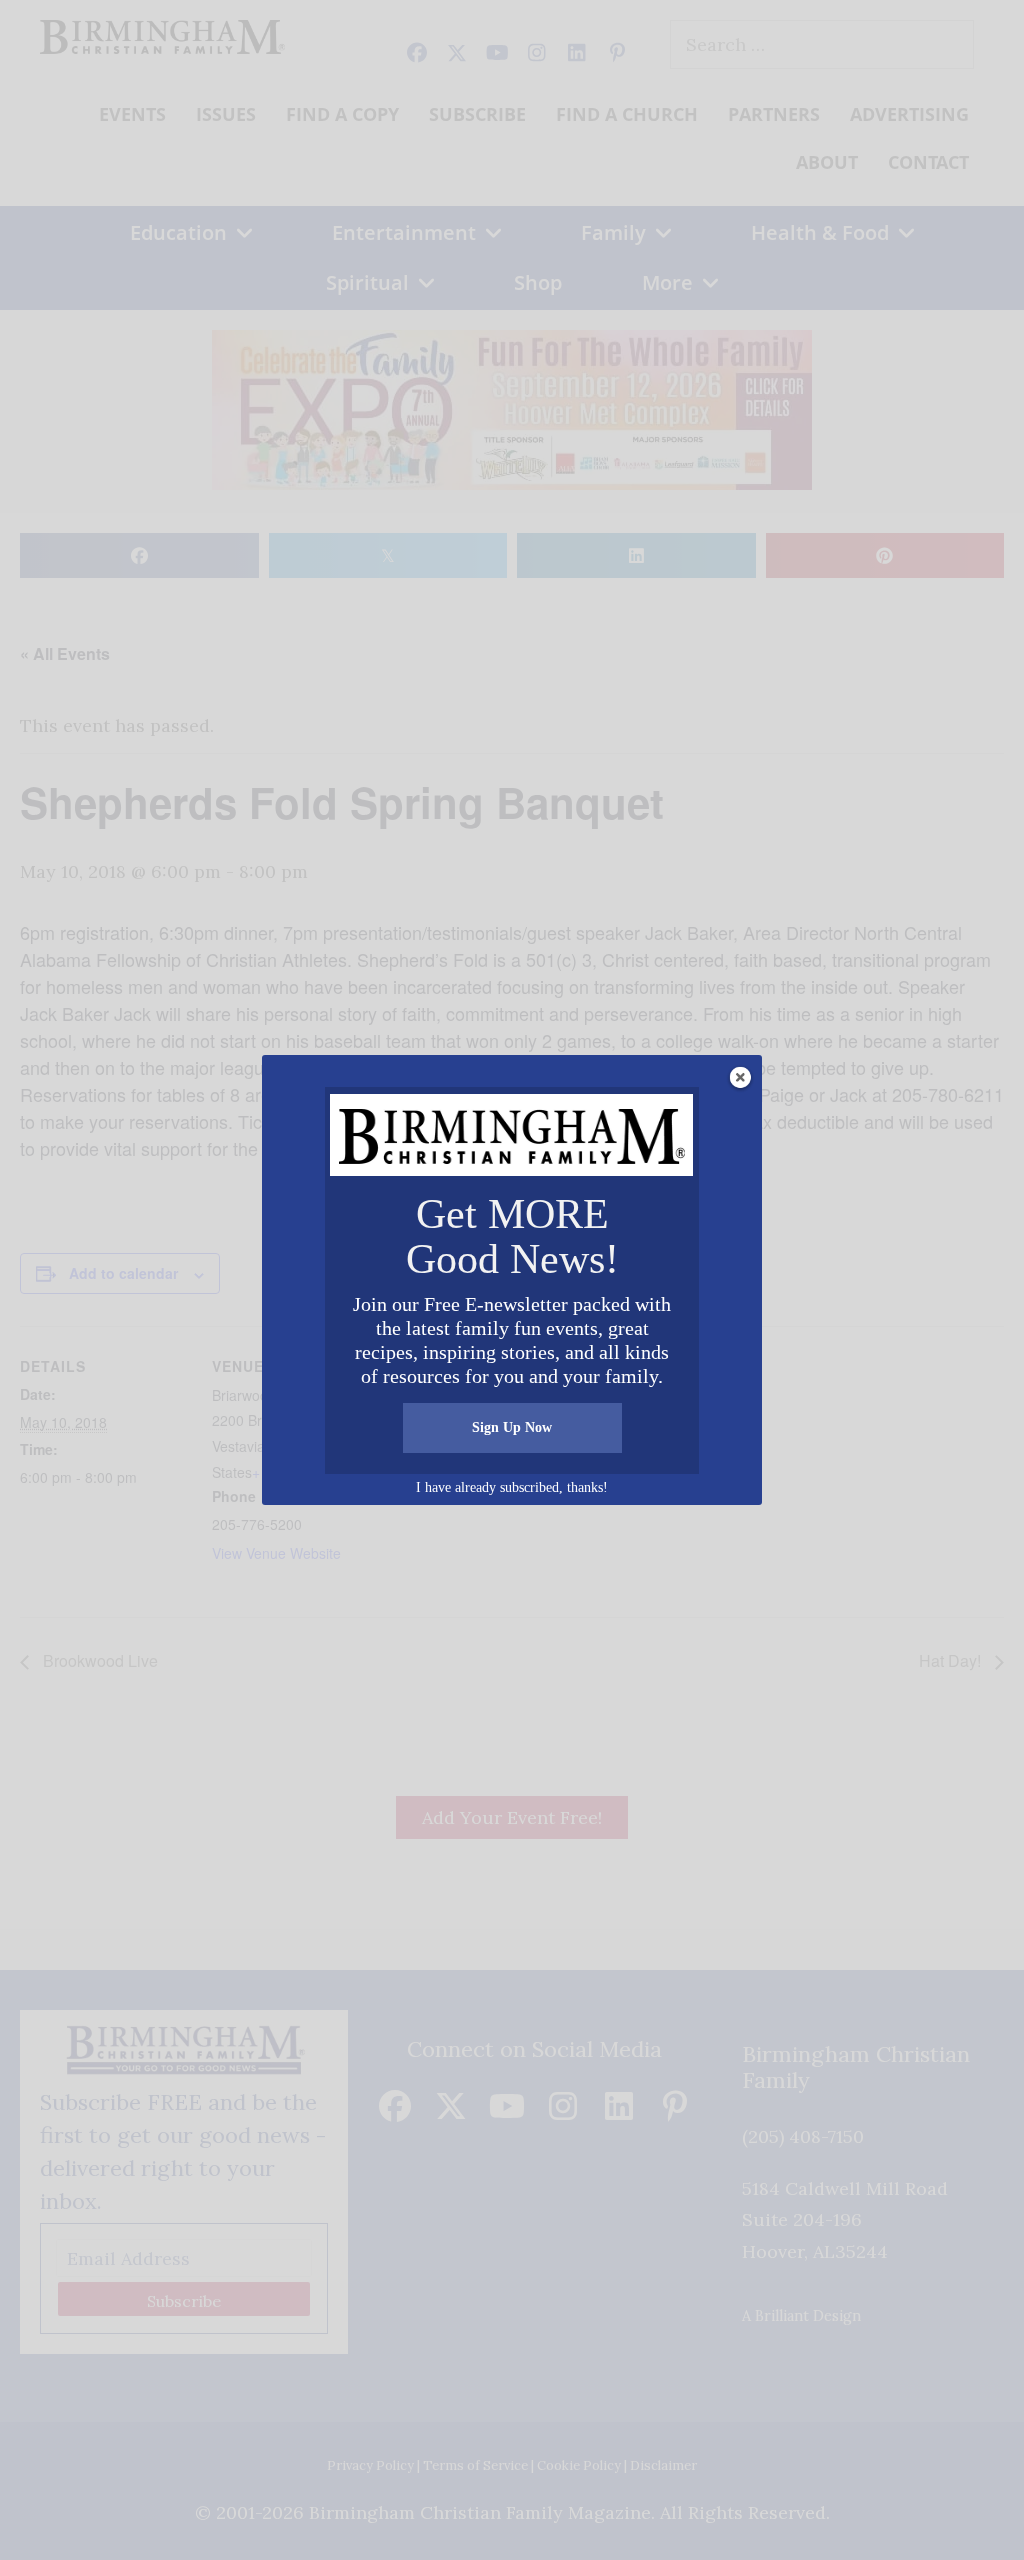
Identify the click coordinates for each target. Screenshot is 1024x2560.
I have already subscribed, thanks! (512, 1487)
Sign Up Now (512, 1427)
